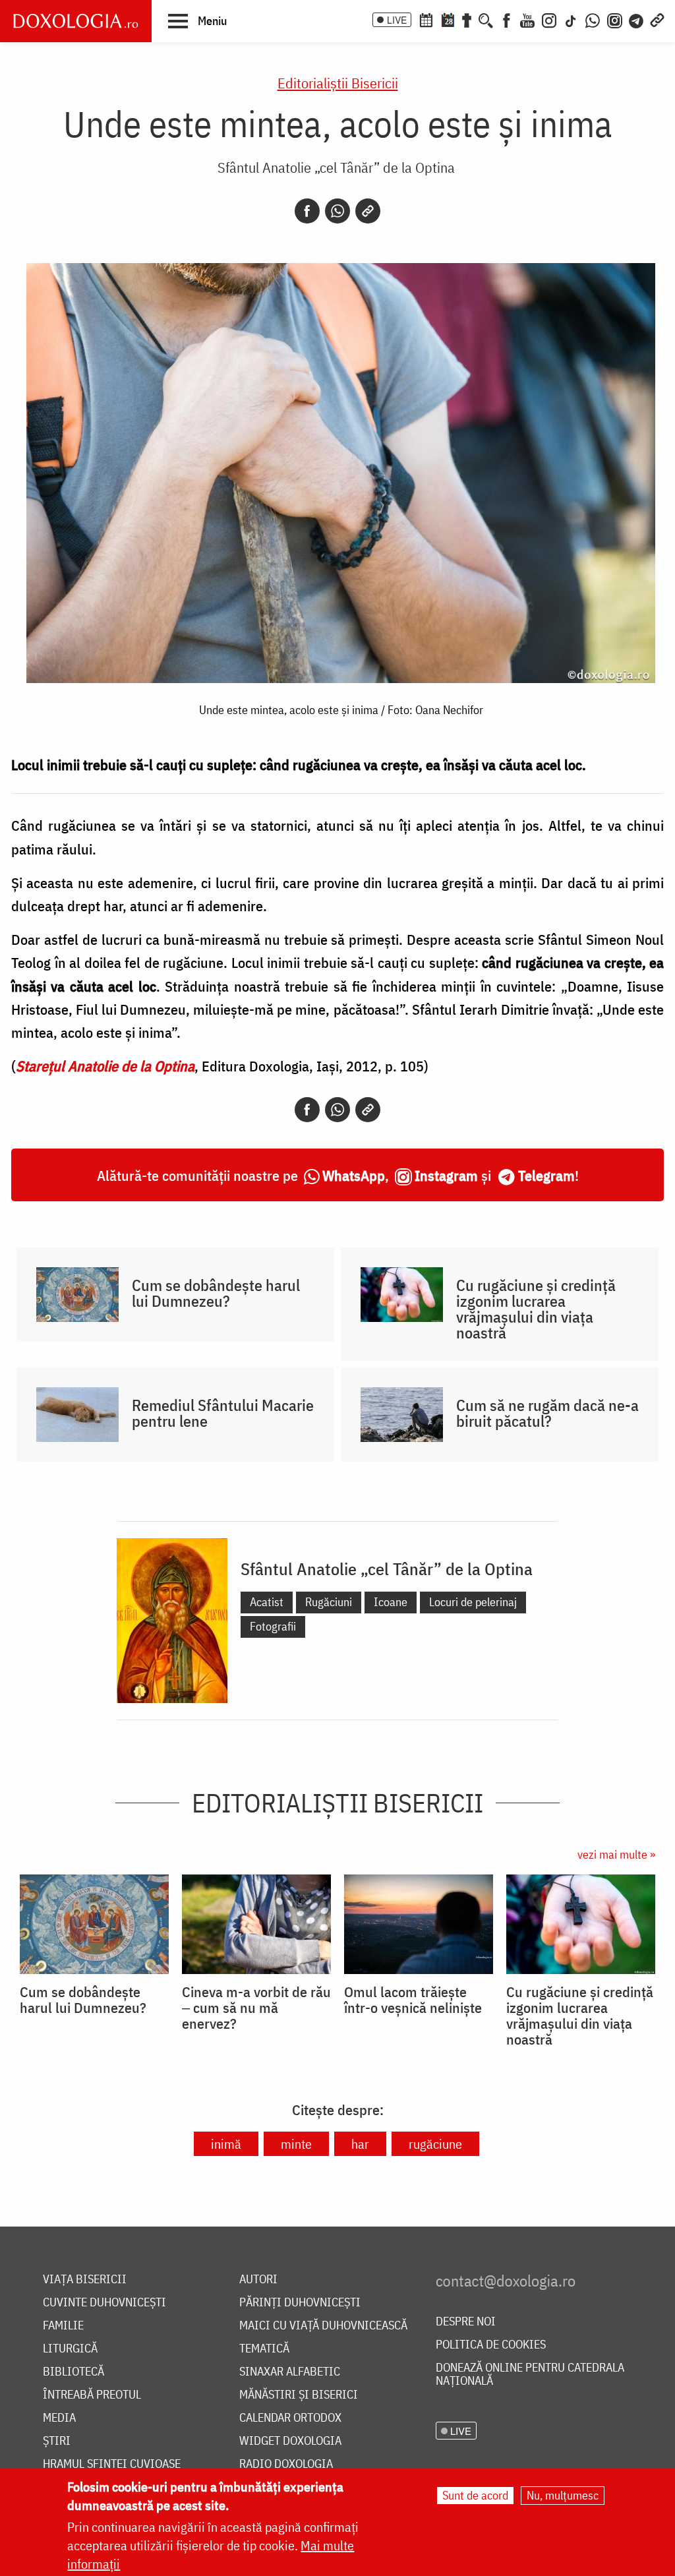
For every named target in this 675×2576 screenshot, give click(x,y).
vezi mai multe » (616, 1854)
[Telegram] (637, 19)
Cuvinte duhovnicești (104, 2303)
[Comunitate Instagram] (615, 19)
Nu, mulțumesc (563, 2495)
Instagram (446, 1175)
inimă (226, 2144)
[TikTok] (571, 19)
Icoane (391, 1602)
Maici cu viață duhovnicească (323, 2326)
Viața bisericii (85, 2280)
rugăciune (435, 2144)
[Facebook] (507, 19)
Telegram (546, 1175)
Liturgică (70, 2349)
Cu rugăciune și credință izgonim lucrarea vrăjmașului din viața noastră (536, 1309)
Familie (63, 2326)
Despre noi (466, 2322)
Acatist (267, 1602)
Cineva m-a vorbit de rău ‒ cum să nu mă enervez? (256, 2008)
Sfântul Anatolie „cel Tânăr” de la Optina (336, 167)
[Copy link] (368, 211)
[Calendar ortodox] (426, 19)
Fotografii (273, 1626)
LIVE (397, 20)
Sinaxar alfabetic (290, 2372)
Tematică (264, 2349)
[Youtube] (527, 19)
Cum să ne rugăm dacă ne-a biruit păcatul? (547, 1413)
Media (59, 2418)
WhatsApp (354, 1175)
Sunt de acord (475, 2495)
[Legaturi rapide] (657, 19)
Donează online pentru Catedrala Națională (530, 2375)
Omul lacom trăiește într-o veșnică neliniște (413, 2000)
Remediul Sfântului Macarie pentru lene (223, 1413)
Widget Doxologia (290, 2441)
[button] (197, 20)
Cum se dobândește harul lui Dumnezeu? (216, 1293)
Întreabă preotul (92, 2395)
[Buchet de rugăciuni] (467, 19)
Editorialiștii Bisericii (338, 83)
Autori (258, 2280)
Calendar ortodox (290, 2418)
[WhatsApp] (593, 19)
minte (296, 2144)
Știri (57, 2441)
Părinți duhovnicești (300, 2303)
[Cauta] (486, 19)
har (360, 2144)
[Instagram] (549, 19)
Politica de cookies (491, 2345)
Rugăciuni (329, 1602)
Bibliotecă (73, 2372)
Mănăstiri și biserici (299, 2395)
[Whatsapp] (337, 211)
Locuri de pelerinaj (473, 1602)
